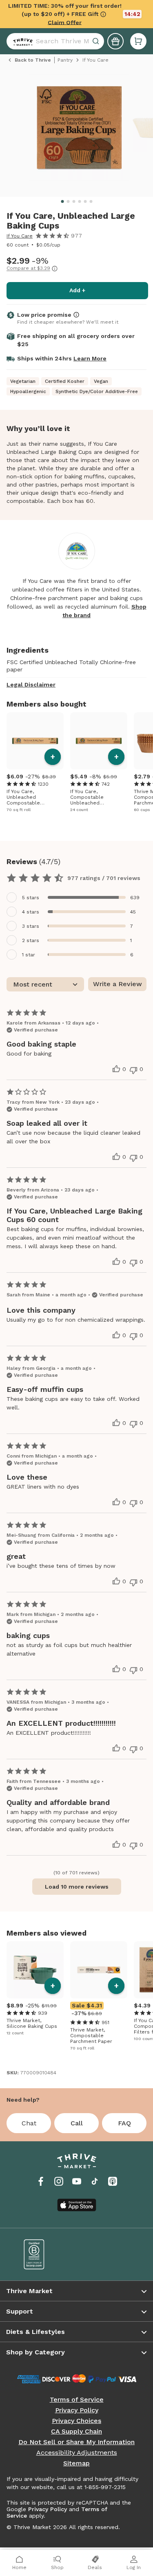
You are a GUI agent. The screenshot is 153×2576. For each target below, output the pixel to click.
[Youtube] (77, 2181)
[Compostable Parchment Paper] (99, 1970)
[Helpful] (116, 1069)
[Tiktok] (95, 2181)
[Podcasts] (113, 2181)
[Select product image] (79, 131)
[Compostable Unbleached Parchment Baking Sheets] (99, 741)
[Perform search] (21, 41)
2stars (31, 940)
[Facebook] (41, 2181)
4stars (31, 912)
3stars (31, 926)
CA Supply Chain (76, 2432)
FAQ (124, 2123)
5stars (31, 898)
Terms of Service (77, 2400)
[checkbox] (76, 897)
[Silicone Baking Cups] (35, 1970)
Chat (29, 2123)
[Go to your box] (138, 41)
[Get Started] (115, 41)
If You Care (20, 236)
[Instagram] (59, 2181)
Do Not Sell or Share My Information (76, 2442)
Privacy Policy (77, 2410)
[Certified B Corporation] (44, 2254)
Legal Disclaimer (31, 685)
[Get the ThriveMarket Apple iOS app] (77, 2205)
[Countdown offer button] (76, 14)
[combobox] (55, 41)
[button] (138, 41)
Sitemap (76, 2463)
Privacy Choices (76, 2421)
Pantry (65, 60)
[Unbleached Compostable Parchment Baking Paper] (35, 741)
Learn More (90, 358)
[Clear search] (97, 41)
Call (77, 2123)
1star (29, 955)
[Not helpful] (133, 1070)
